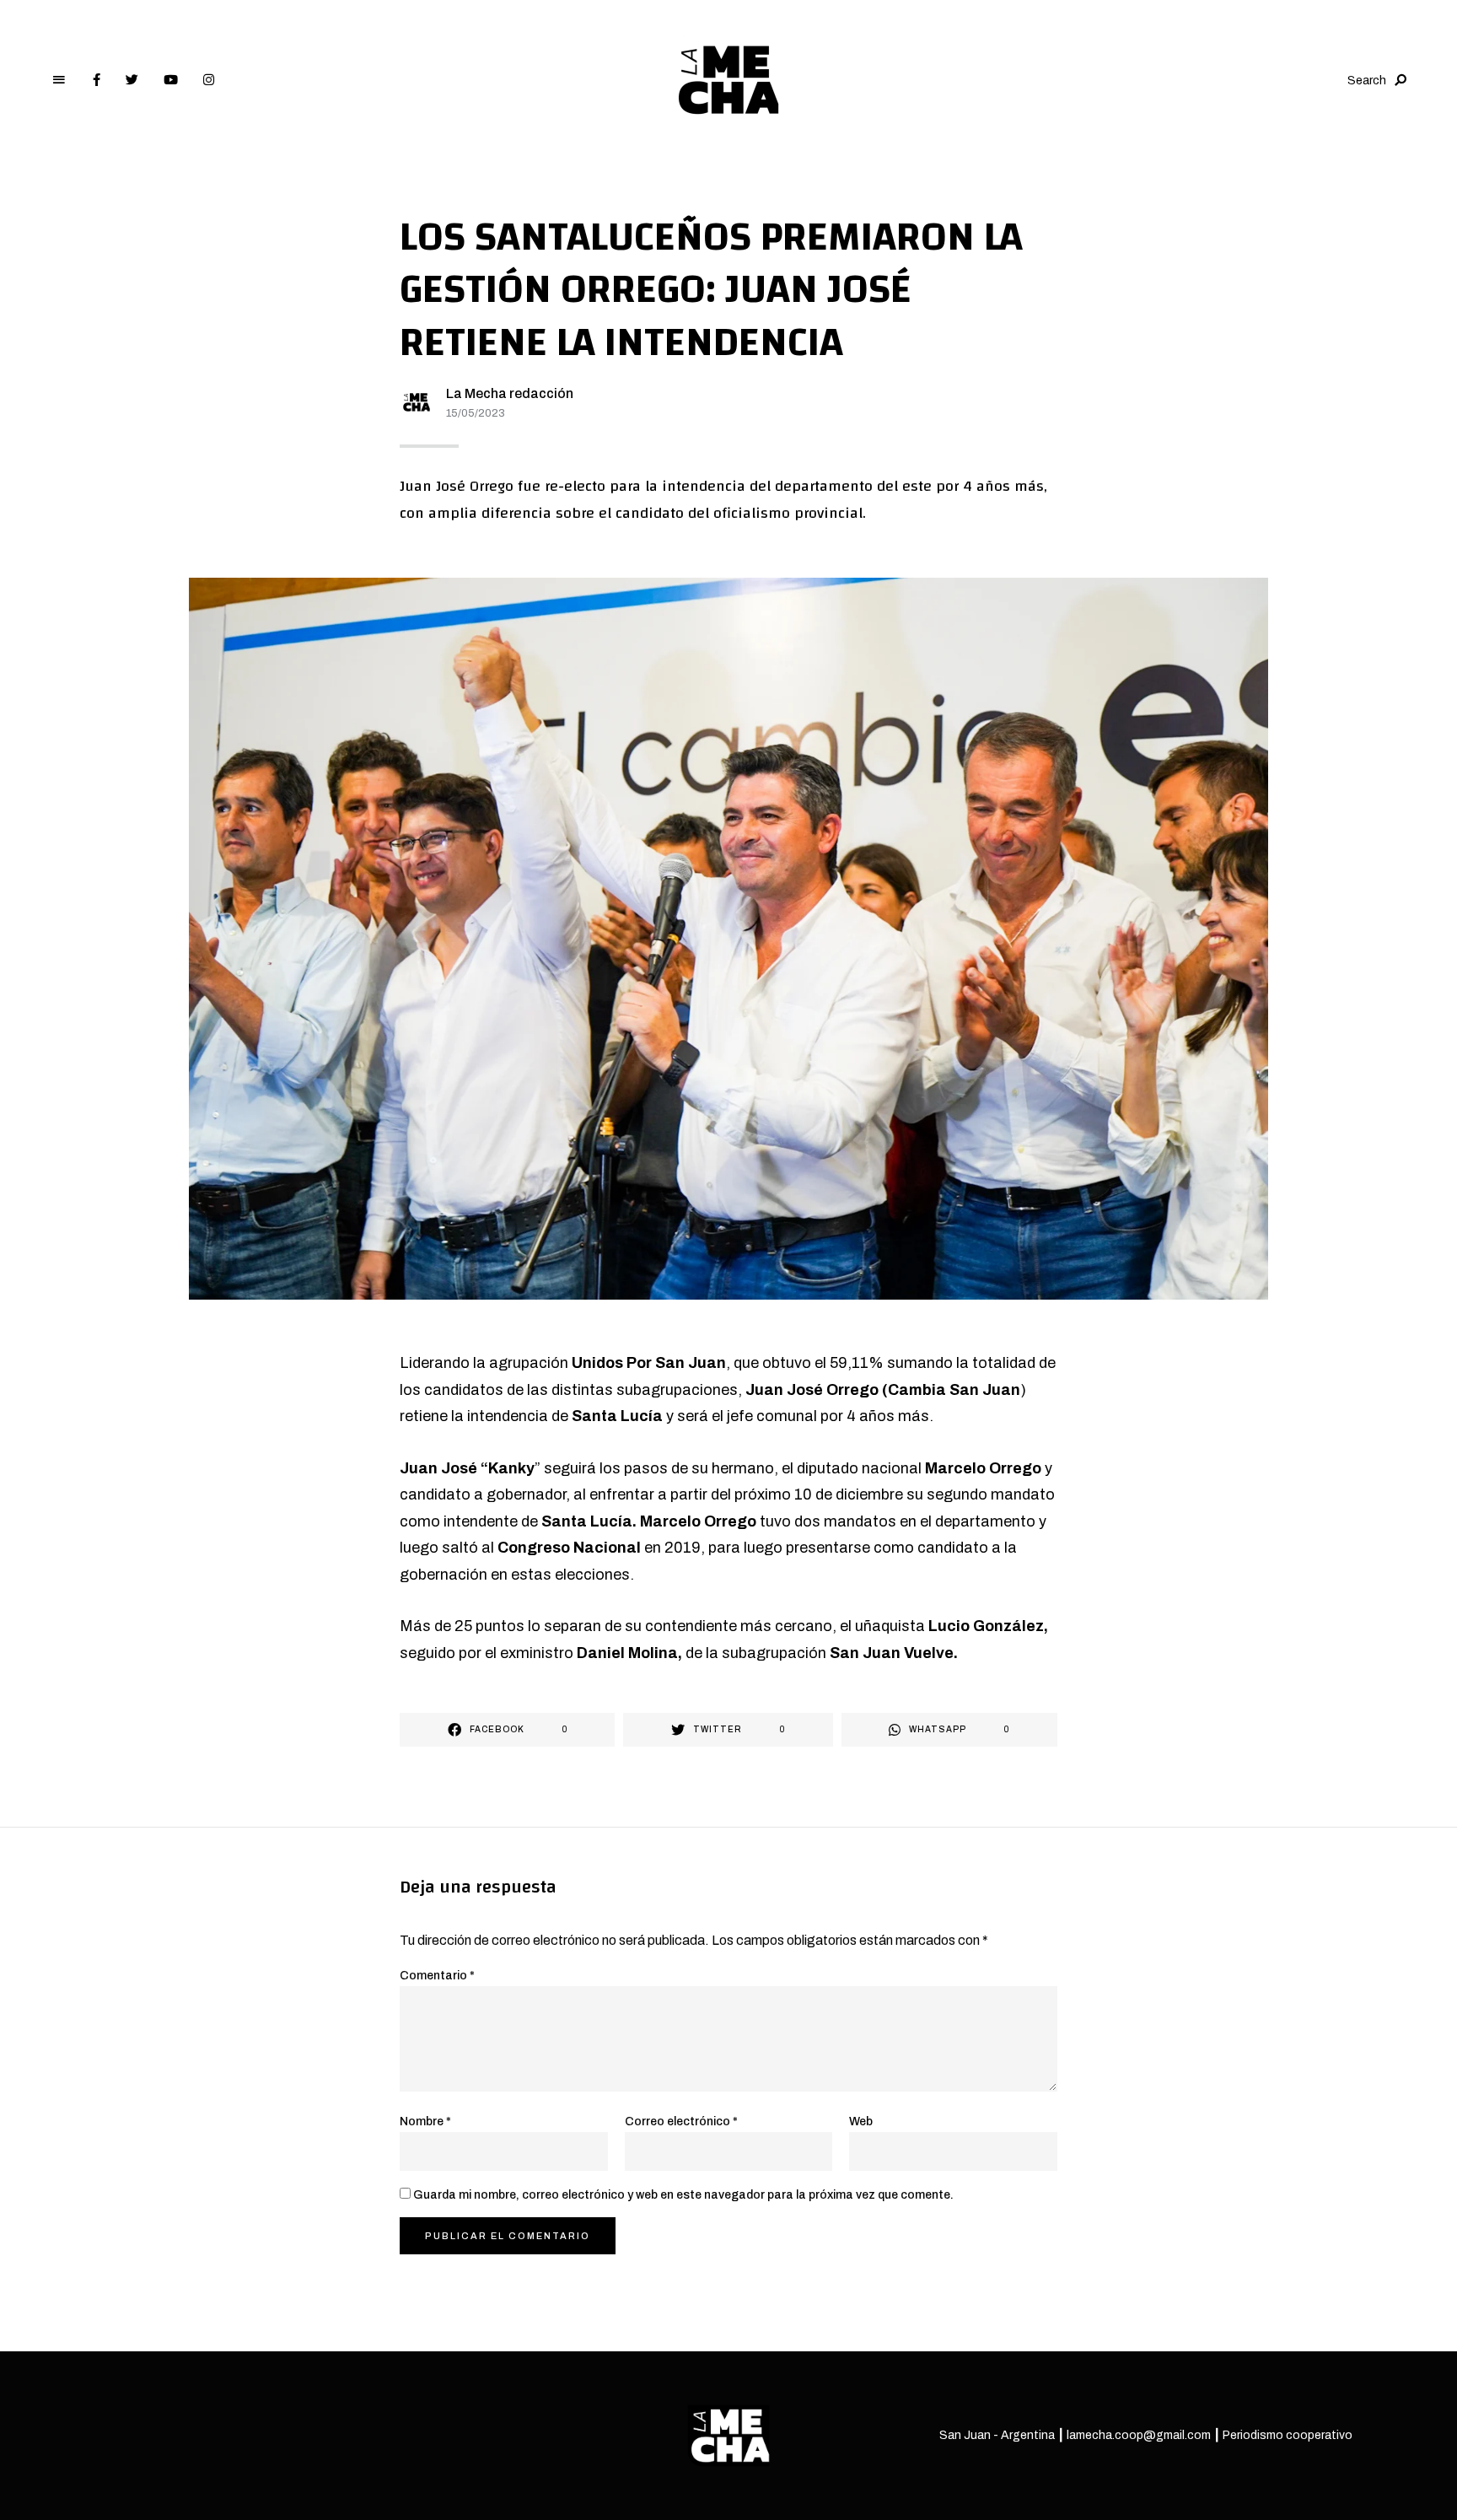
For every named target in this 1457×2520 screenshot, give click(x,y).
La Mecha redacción (510, 393)
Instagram (209, 80)
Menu (59, 80)
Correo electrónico (681, 2122)
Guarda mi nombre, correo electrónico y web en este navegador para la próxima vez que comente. (683, 2195)
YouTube (171, 80)
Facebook (97, 80)
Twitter (132, 80)
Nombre (425, 2122)
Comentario (437, 1976)
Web (861, 2122)
